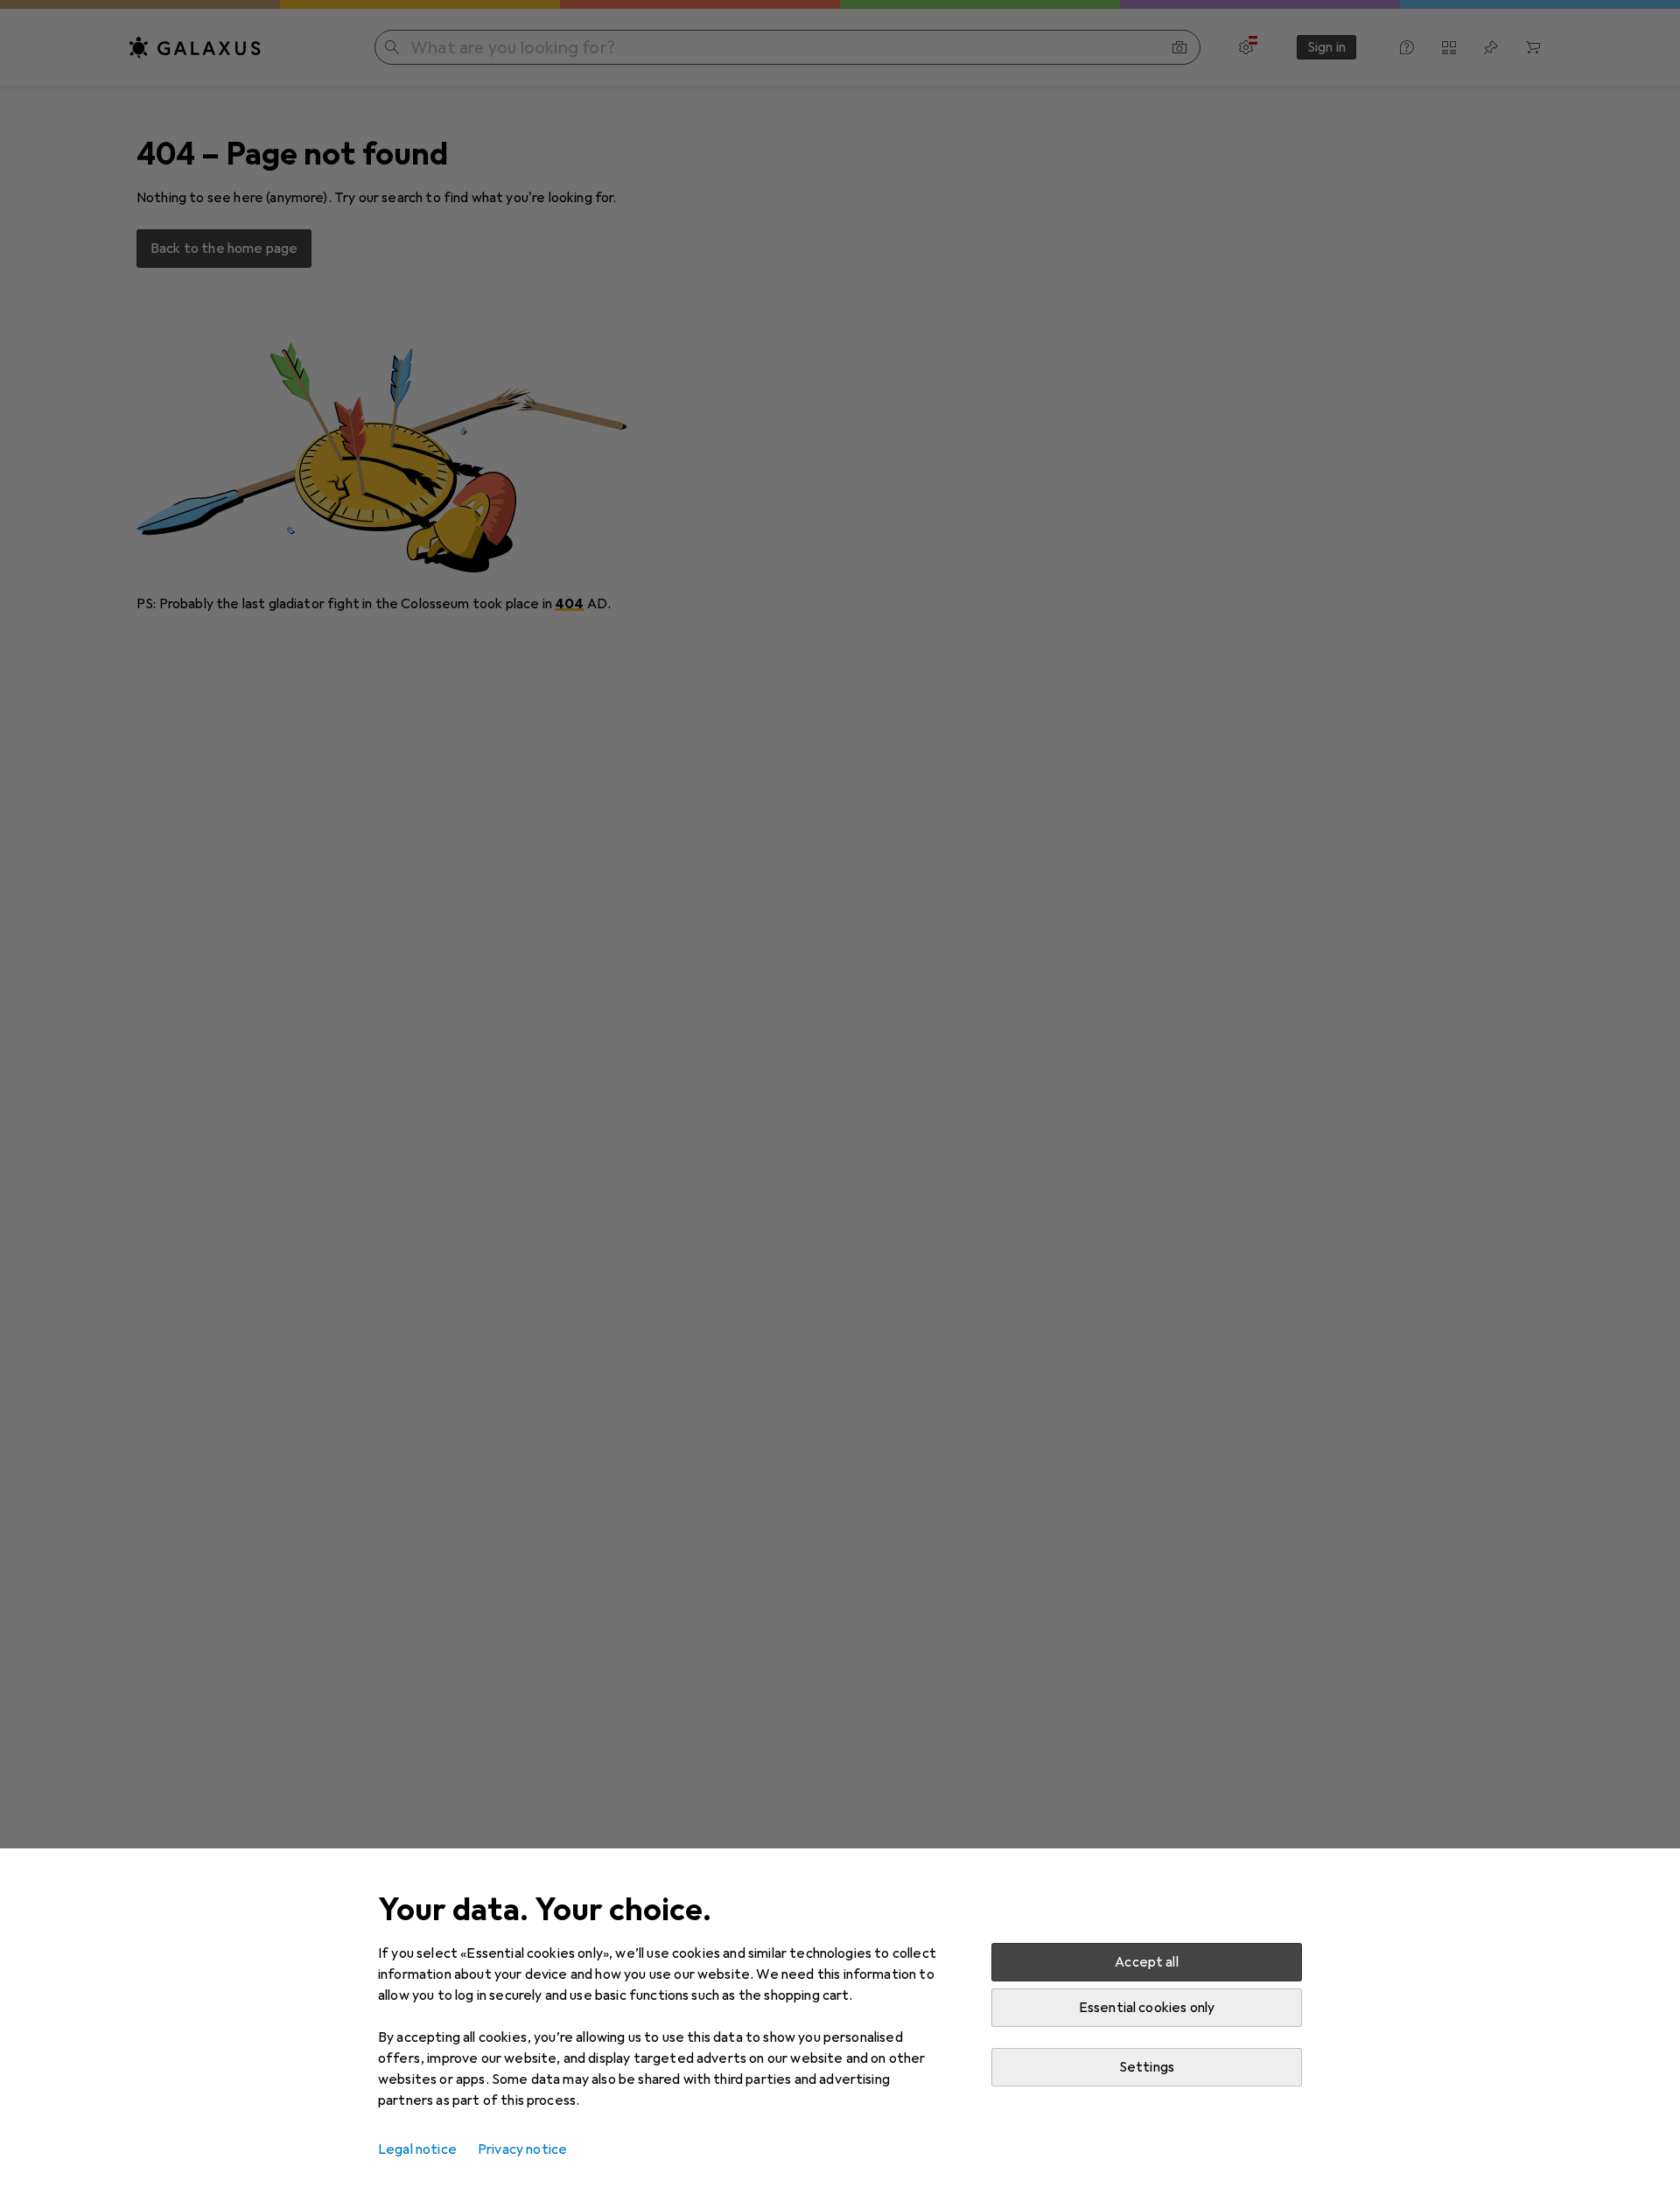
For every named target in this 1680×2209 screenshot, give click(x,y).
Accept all (1147, 1962)
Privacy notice (522, 2149)
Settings (1147, 2067)
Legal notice (417, 2149)
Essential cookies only (1147, 2008)
